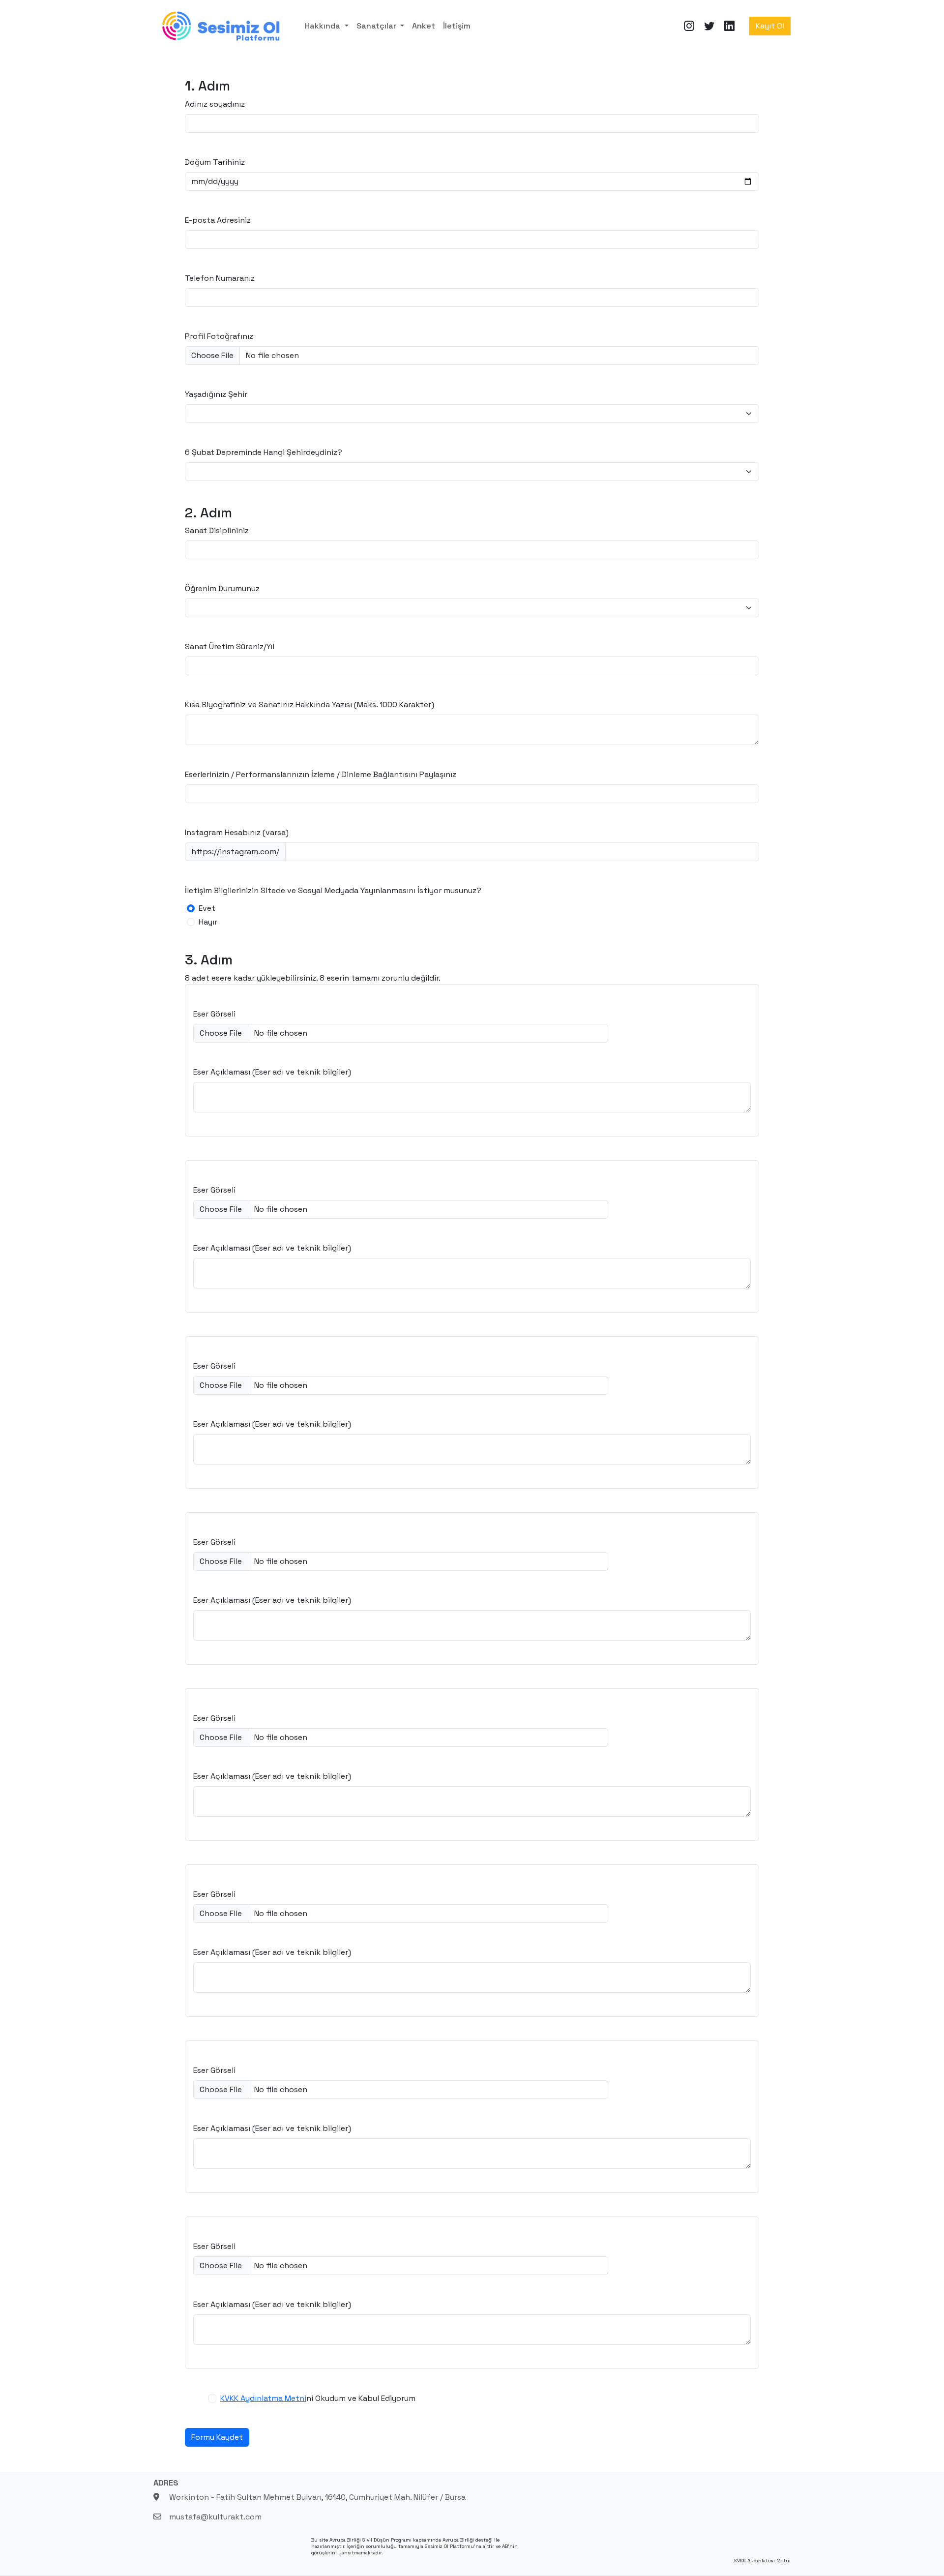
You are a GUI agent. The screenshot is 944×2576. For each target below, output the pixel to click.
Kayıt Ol (770, 26)
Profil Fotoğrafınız (219, 336)
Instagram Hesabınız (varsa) (237, 832)
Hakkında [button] (324, 26)
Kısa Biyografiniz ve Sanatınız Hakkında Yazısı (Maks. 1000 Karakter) (310, 704)
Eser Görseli (214, 1014)
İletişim (457, 26)
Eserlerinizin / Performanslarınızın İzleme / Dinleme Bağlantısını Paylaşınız (321, 774)
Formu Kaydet (217, 2437)
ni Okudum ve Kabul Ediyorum (318, 2398)
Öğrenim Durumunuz (222, 588)
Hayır (208, 922)
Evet (207, 908)
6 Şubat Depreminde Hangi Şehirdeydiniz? (264, 452)
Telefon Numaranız (220, 278)
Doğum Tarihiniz (215, 162)
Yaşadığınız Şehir (216, 394)
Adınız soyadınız (215, 104)
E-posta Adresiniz (218, 220)
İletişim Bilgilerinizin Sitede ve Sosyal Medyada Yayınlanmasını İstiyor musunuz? (333, 890)
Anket (424, 26)
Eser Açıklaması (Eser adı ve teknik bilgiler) (272, 1072)
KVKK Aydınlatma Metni (263, 2398)
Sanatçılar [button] (377, 26)
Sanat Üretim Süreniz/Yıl (230, 646)
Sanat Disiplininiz (217, 530)
